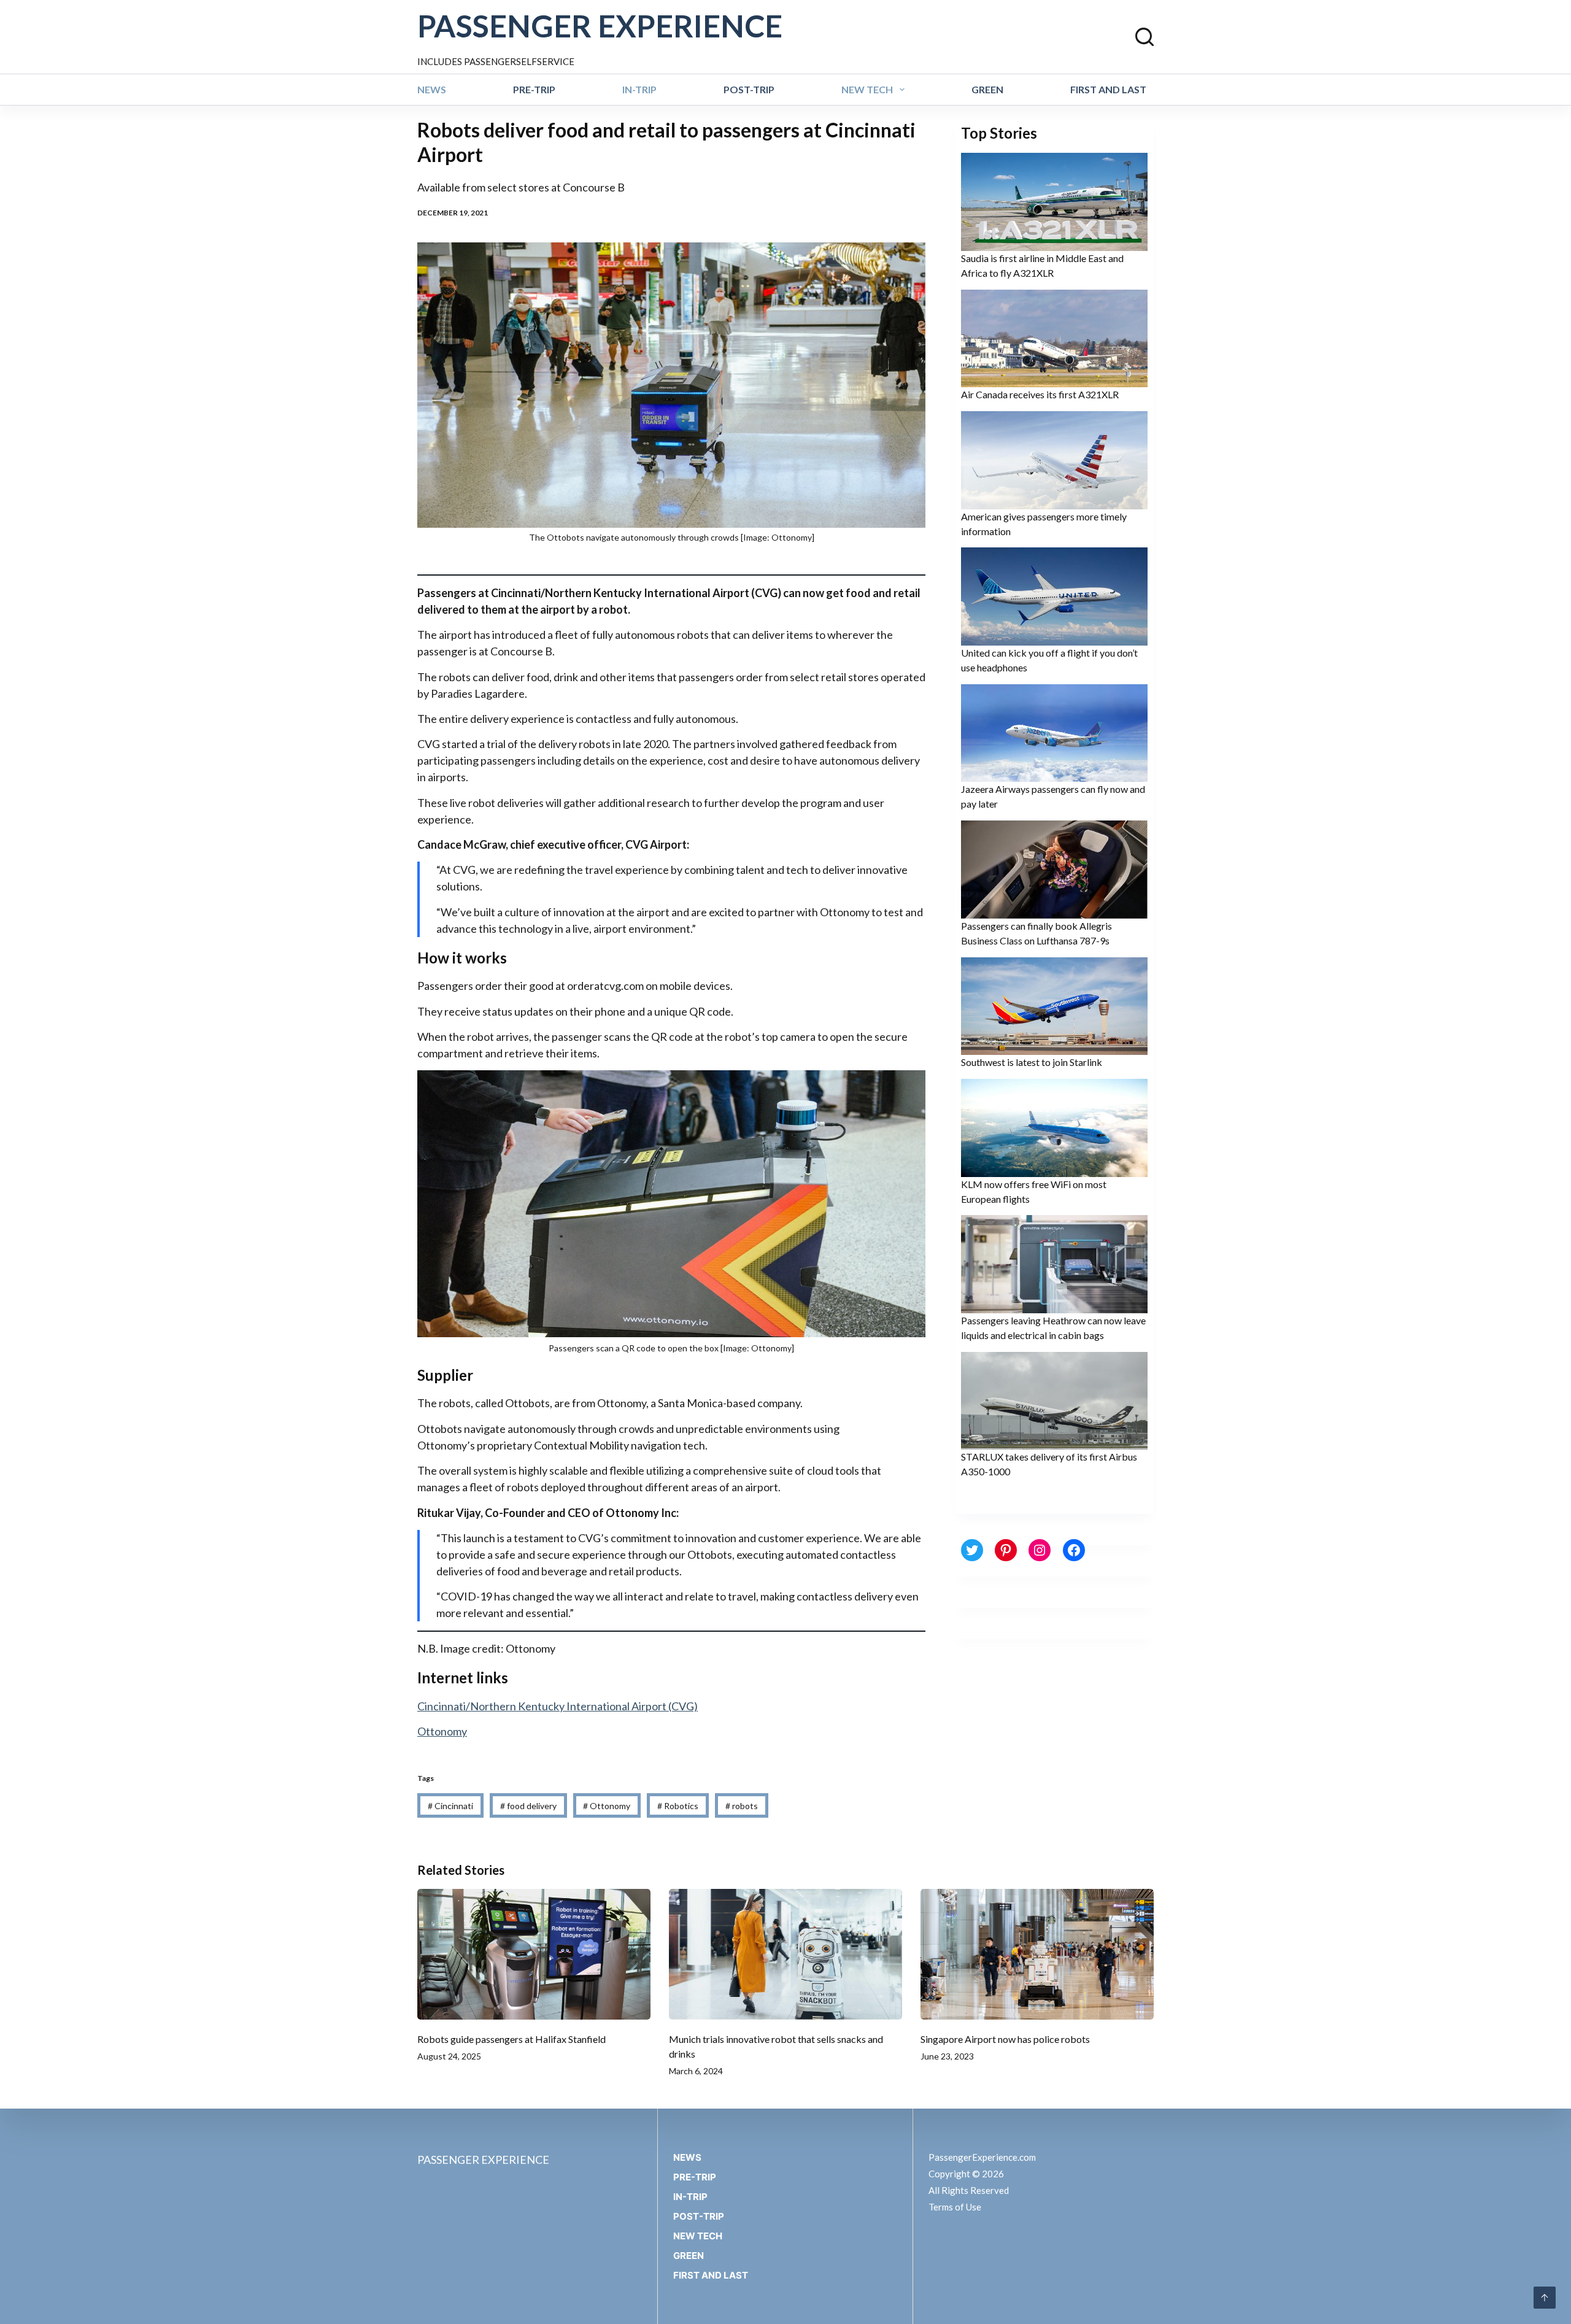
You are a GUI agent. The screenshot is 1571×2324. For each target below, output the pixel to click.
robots (742, 1806)
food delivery (528, 1806)
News (432, 89)
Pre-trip (534, 89)
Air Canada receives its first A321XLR (1040, 394)
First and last (1108, 89)
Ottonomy (442, 1731)
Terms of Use (955, 2207)
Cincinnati (450, 1806)
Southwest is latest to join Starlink (1032, 1062)
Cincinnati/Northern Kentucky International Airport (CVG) (558, 1706)
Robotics (678, 1806)
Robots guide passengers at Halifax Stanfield (511, 2039)
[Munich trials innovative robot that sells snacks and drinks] (785, 1955)
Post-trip (749, 89)
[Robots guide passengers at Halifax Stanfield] (534, 1955)
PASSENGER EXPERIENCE (600, 26)
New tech (867, 89)
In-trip (639, 89)
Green (987, 89)
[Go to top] (1545, 2298)
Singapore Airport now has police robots (1005, 2039)
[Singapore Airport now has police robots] (1037, 1955)
